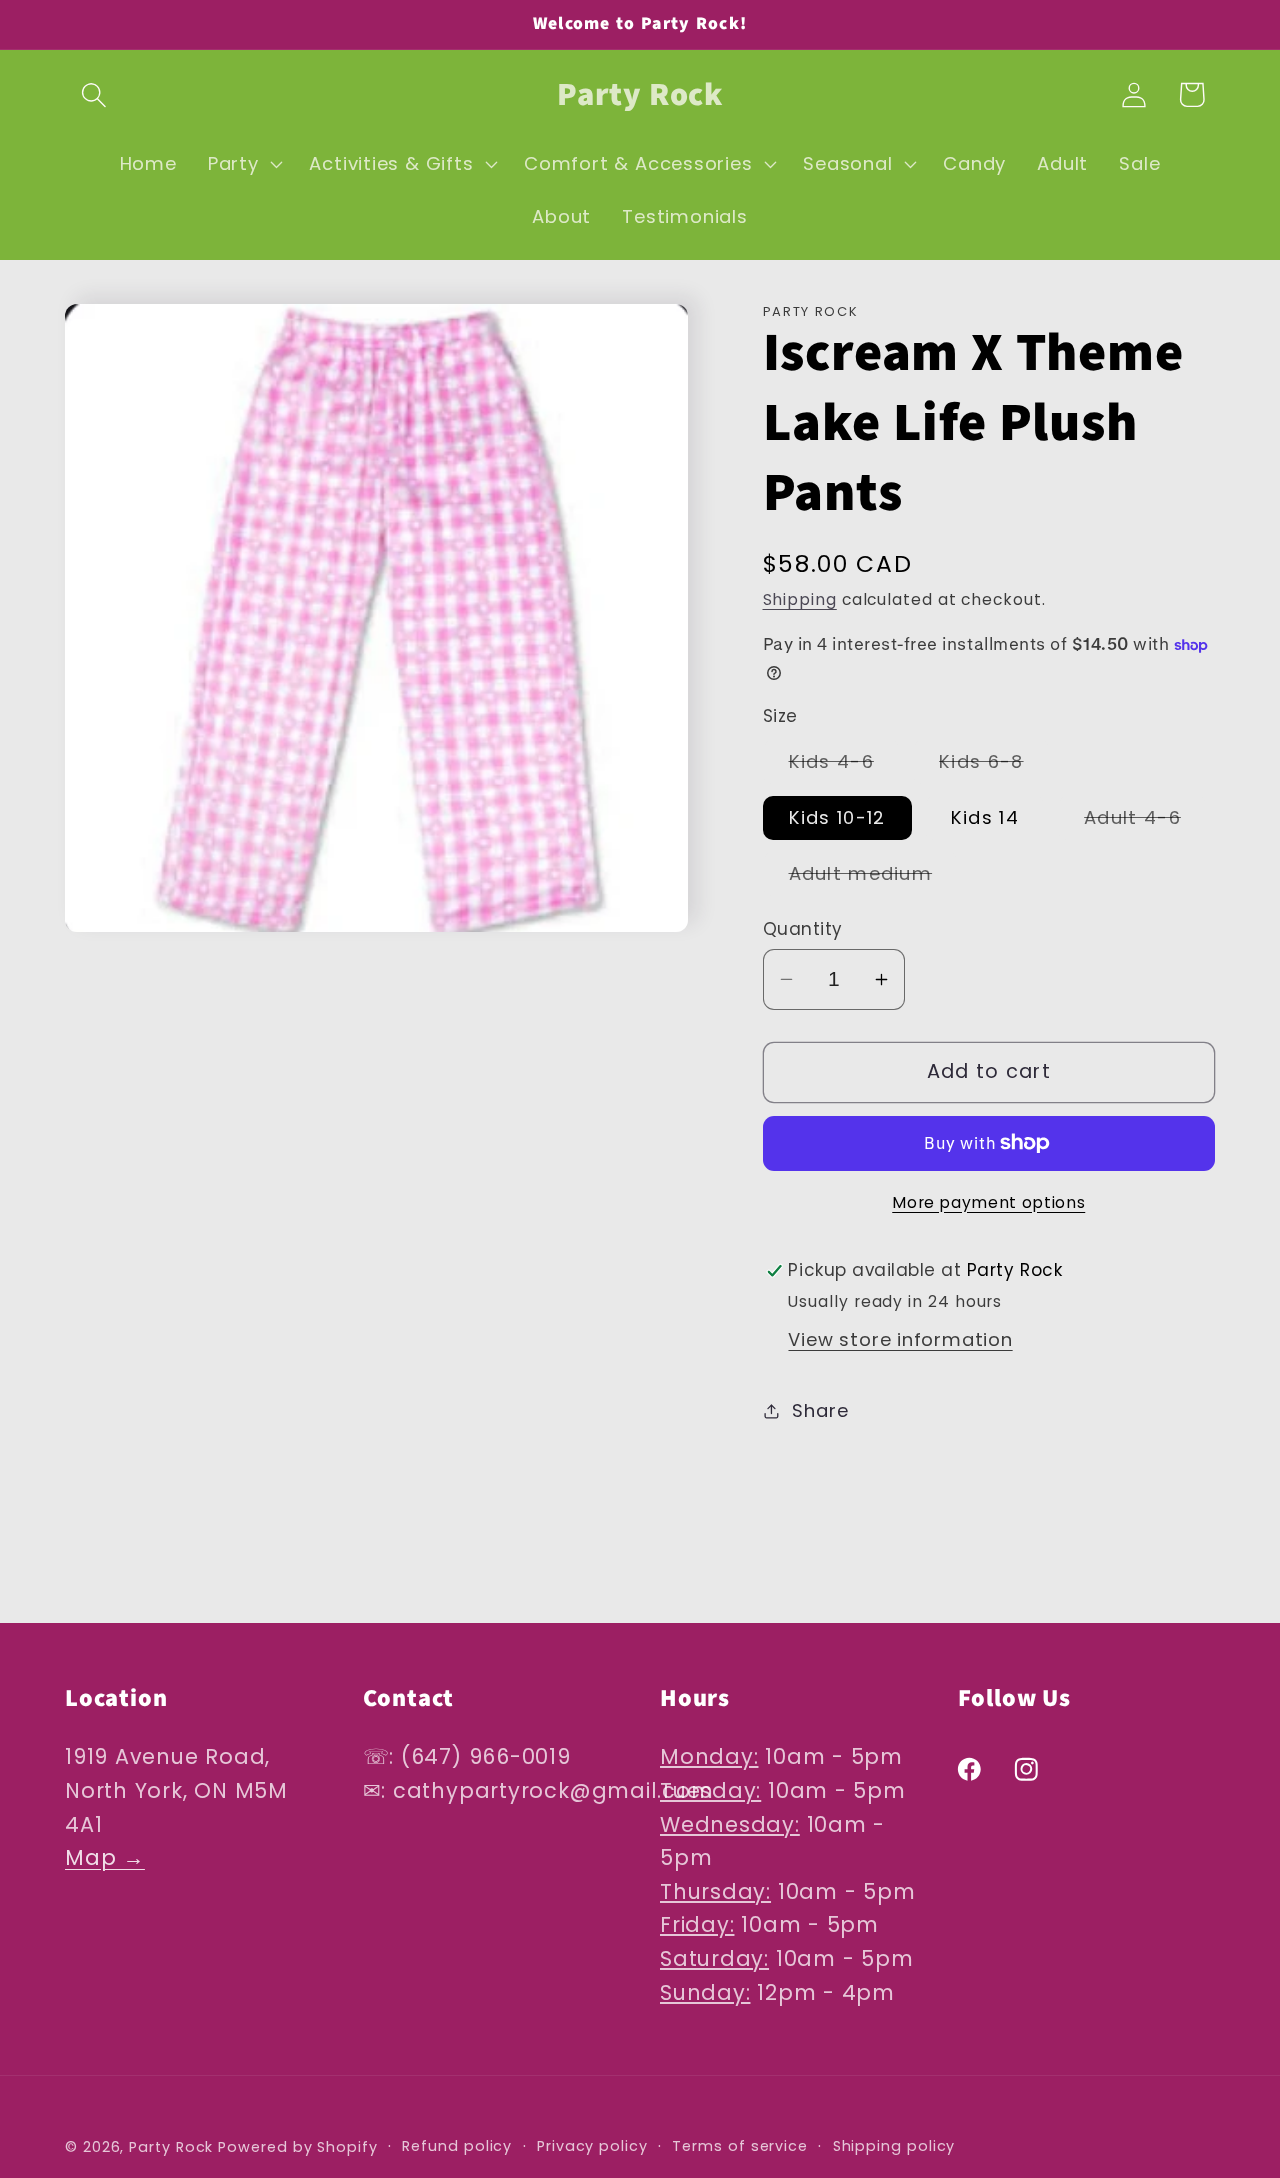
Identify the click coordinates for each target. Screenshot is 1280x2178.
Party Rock (171, 2146)
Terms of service (740, 2145)
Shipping (800, 599)
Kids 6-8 (994, 766)
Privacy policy (592, 2145)
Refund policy (457, 2145)
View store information (900, 1339)
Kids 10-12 (837, 817)
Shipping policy (894, 2145)
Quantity (803, 929)
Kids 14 (985, 817)
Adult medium (874, 878)
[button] (93, 94)
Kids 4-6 (844, 766)
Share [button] (820, 1410)
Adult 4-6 (1145, 822)
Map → (105, 1858)
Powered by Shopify (297, 2146)
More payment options (988, 1202)
